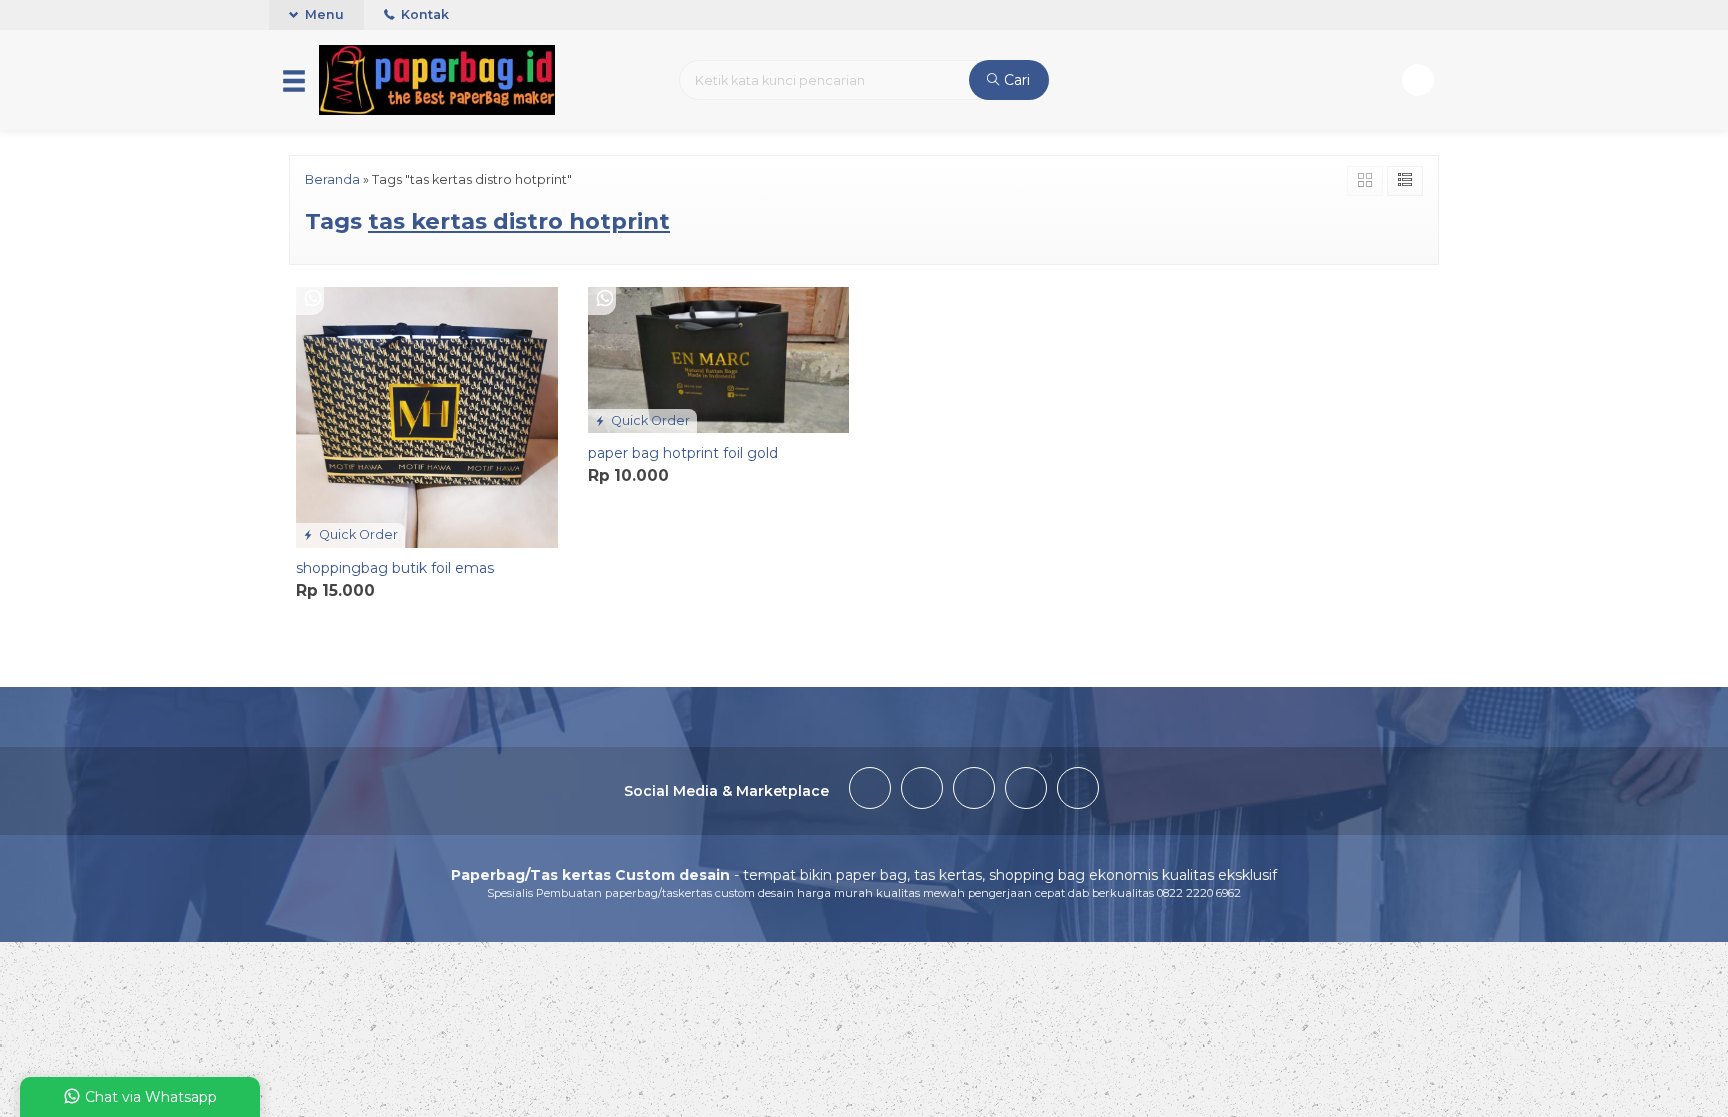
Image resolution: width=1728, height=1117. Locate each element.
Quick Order (357, 534)
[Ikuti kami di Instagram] (974, 791)
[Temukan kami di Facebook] (870, 791)
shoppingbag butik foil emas (395, 568)
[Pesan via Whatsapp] (313, 299)
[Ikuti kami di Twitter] (922, 791)
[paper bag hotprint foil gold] (719, 359)
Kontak (423, 14)
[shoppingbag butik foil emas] (427, 416)
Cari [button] (1015, 80)
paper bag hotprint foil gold (683, 453)
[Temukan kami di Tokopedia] (1026, 791)
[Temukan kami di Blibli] (1078, 791)
